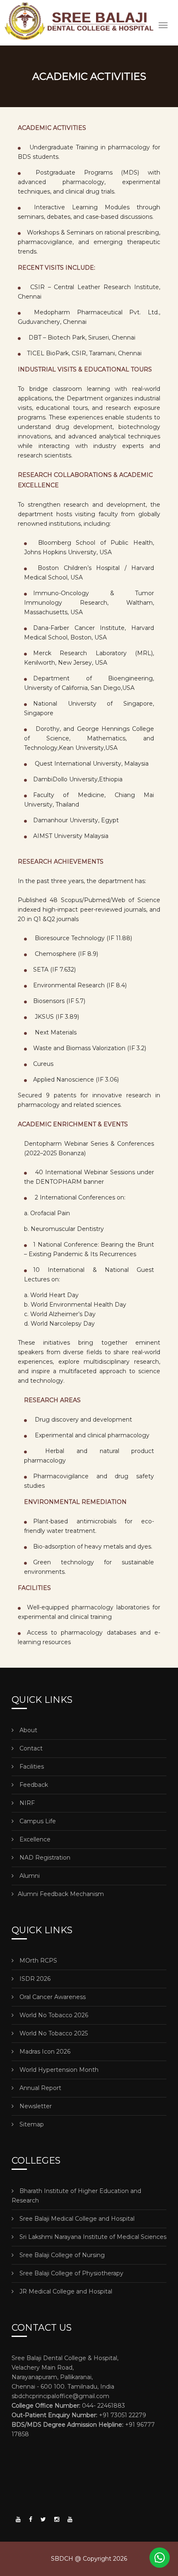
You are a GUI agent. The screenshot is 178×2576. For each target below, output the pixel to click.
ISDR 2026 (34, 1979)
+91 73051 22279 (79, 2415)
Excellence (34, 1839)
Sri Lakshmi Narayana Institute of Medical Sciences (92, 2237)
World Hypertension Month (58, 2070)
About (28, 1730)
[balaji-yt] (18, 2519)
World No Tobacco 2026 (53, 2015)
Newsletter (35, 2106)
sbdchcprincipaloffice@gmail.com (60, 2396)
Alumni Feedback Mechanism (61, 1894)
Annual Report (40, 2088)
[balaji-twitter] (43, 2519)
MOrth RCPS (37, 1961)
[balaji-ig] (57, 2519)
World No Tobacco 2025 (53, 2033)
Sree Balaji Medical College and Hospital (76, 2219)
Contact (30, 1748)
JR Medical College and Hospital (65, 2291)
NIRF (26, 1803)
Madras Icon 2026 (44, 2052)
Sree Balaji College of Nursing (61, 2255)
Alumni (29, 1876)
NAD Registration (44, 1858)
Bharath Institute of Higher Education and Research (76, 2196)
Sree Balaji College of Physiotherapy (71, 2273)
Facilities (31, 1767)
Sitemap (31, 2124)
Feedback (33, 1785)
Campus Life (37, 1821)
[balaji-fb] (31, 2519)
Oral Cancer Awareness (52, 1997)
